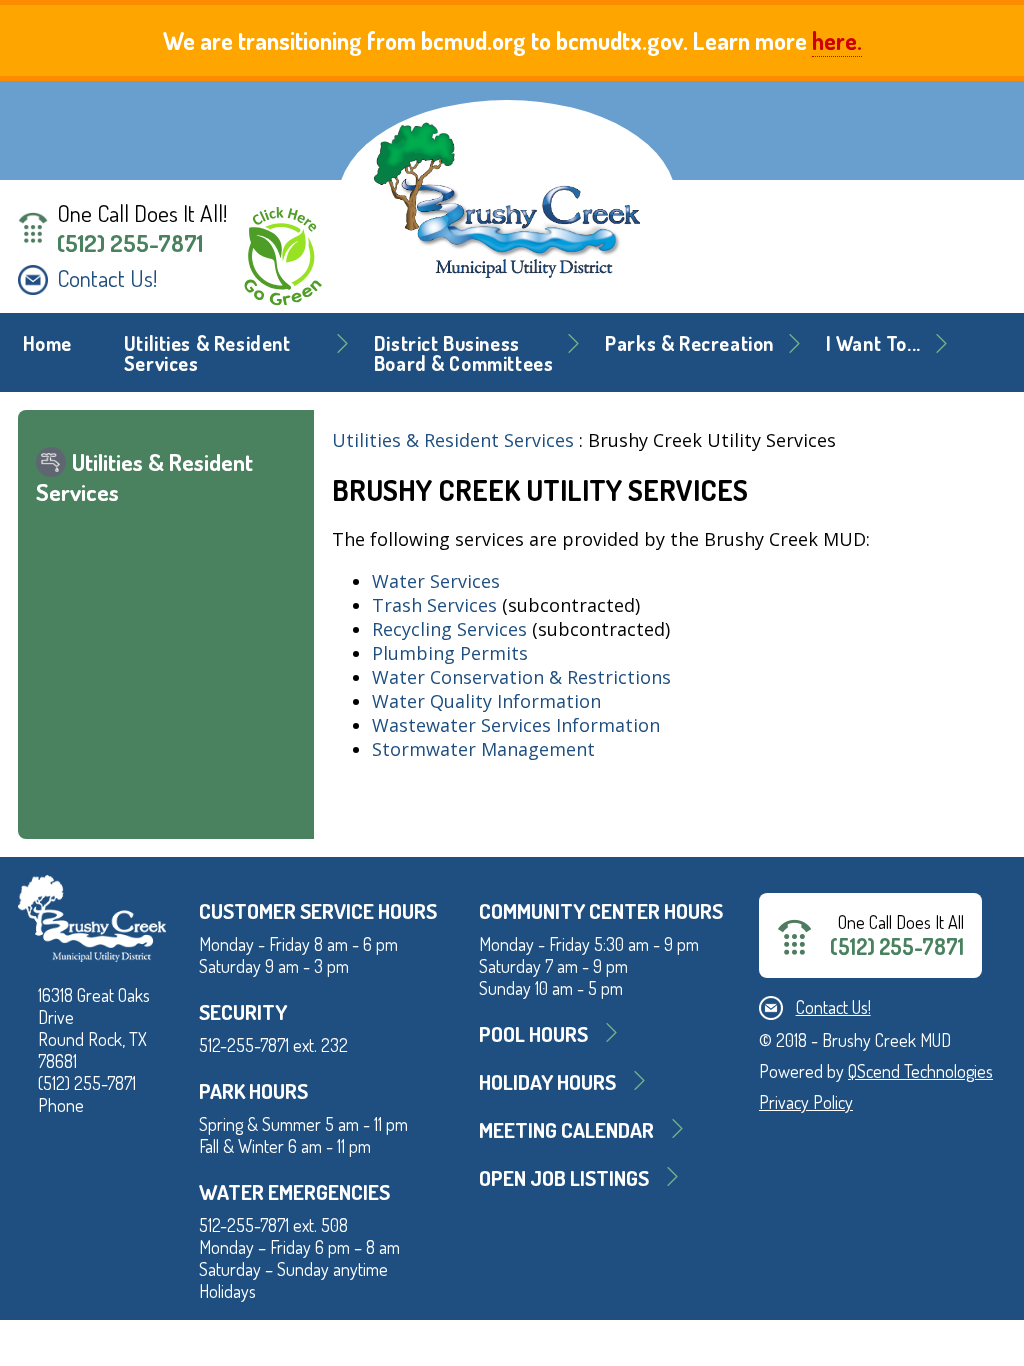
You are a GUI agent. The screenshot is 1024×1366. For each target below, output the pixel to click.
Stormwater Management (483, 749)
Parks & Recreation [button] (689, 343)
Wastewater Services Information (518, 725)
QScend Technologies (920, 1071)
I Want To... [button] (873, 343)
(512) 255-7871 (130, 243)
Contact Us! (107, 278)
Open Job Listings (564, 1177)
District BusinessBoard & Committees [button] (464, 353)
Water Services (436, 581)
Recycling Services (449, 629)
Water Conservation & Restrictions (521, 677)
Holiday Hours (547, 1081)
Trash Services (434, 605)
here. (837, 40)
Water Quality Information (486, 701)
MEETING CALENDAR (566, 1129)
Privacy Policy (806, 1102)
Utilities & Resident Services (453, 440)
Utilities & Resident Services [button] (207, 353)
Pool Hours (533, 1033)
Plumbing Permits (450, 653)
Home (47, 343)
